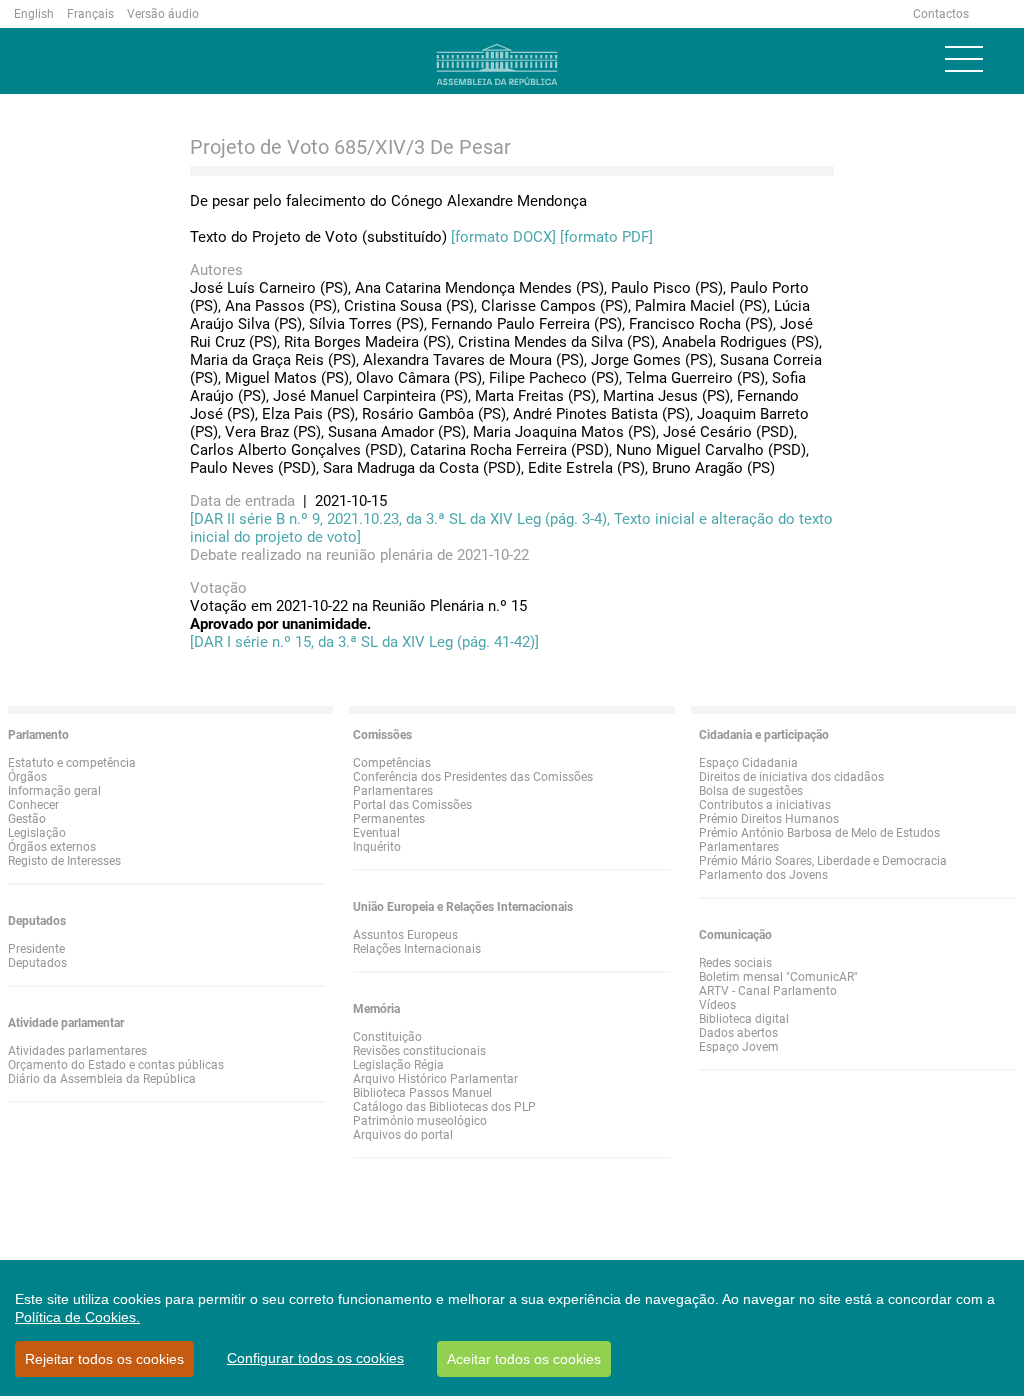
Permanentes (389, 819)
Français (90, 14)
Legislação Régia (398, 1065)
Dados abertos (738, 1033)
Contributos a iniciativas (765, 805)
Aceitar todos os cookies (524, 1359)
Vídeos (717, 1005)
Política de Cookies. (77, 1317)
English (34, 14)
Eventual (376, 833)
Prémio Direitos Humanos (769, 819)
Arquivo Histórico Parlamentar (435, 1079)
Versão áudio (163, 14)
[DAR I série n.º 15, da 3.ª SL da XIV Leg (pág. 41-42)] (364, 642)
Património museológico (420, 1121)
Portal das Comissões (412, 805)
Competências (392, 763)
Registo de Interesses (64, 861)
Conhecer (33, 805)
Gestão (27, 819)
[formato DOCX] (503, 237)
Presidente (36, 949)
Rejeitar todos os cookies (104, 1359)
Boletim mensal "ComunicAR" (778, 977)
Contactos (941, 14)
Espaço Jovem (739, 1047)
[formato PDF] (606, 237)
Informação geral (54, 791)
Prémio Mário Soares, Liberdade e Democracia (823, 861)
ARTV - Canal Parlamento (768, 991)
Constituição (387, 1037)
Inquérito (377, 847)
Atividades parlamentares (77, 1051)
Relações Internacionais (417, 949)
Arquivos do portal (403, 1135)
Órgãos (27, 777)
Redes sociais (735, 963)
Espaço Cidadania (748, 763)
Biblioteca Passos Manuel (422, 1093)
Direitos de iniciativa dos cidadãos (791, 777)
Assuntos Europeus (405, 935)
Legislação (37, 833)
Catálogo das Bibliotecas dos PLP (444, 1107)
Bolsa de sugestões (751, 791)
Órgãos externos (52, 847)
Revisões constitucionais (419, 1051)
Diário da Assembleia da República (102, 1079)
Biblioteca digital (744, 1019)
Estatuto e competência (72, 763)
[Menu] (964, 59)
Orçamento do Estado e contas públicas (116, 1065)
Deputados (37, 963)
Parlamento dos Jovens (763, 875)
